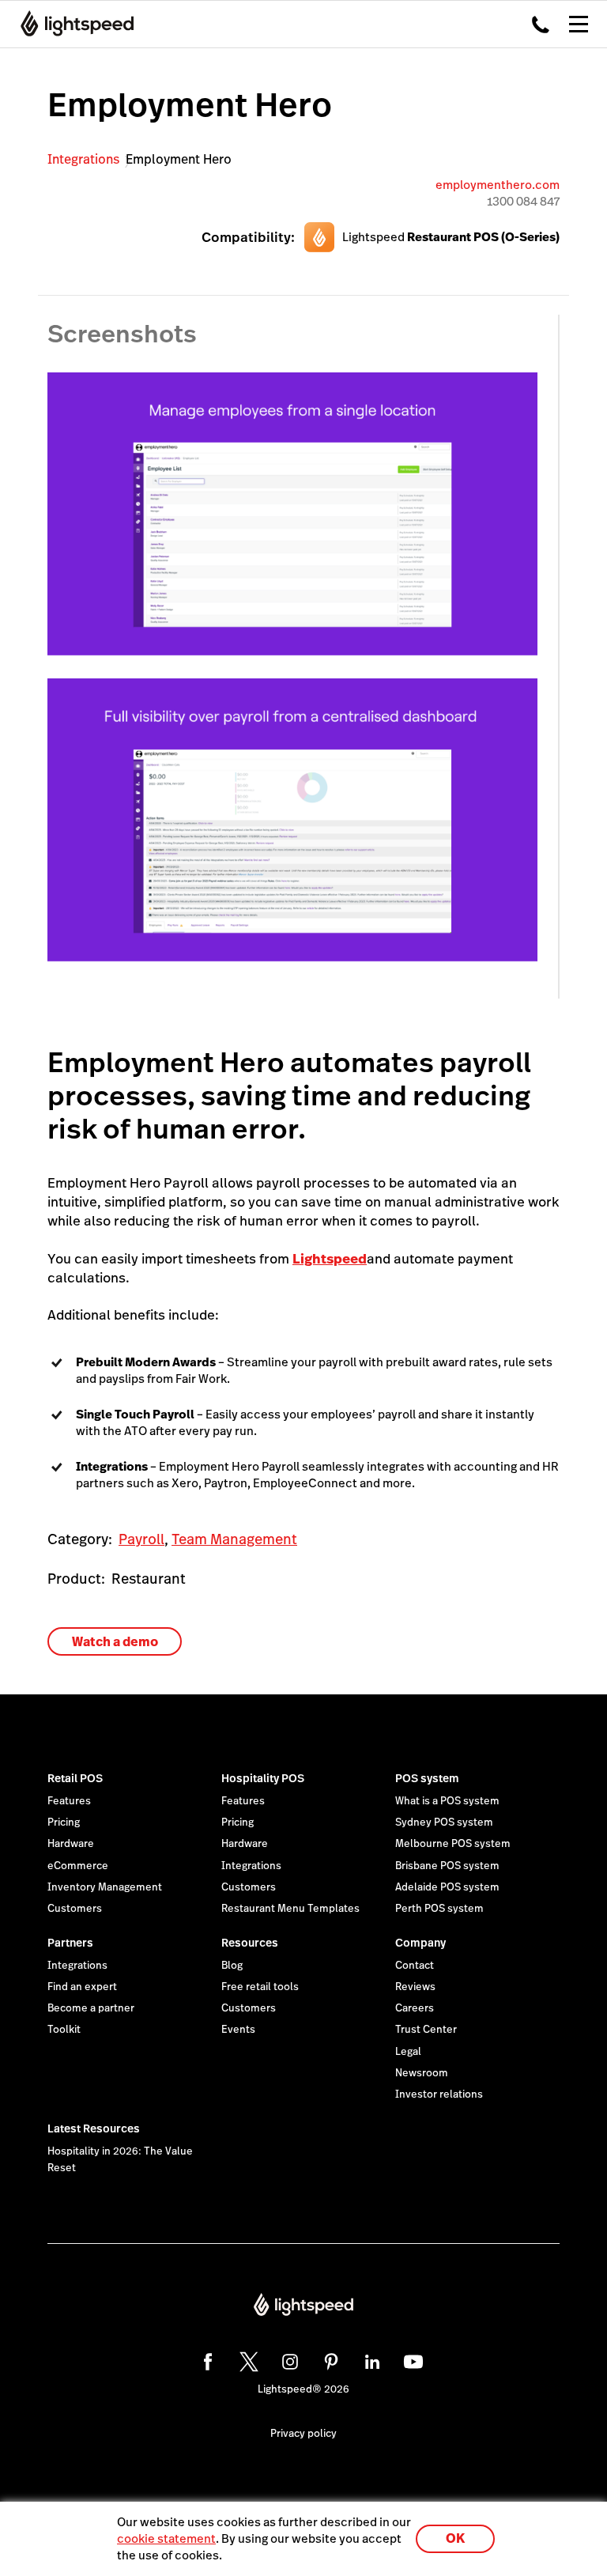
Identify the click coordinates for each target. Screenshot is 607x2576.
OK (455, 2538)
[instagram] (288, 2359)
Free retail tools (260, 1987)
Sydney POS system (444, 1822)
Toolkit (64, 2030)
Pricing (64, 1822)
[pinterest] (329, 2359)
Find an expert (82, 1987)
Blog (232, 1966)
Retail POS (75, 1778)
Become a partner (91, 2008)
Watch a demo (115, 1642)
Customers (75, 1909)
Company (420, 1943)
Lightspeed (330, 1259)
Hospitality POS (263, 1778)
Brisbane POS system (447, 1866)
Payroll (141, 1539)
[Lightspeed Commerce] (72, 24)
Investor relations (439, 2094)
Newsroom (422, 2073)
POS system (427, 1778)
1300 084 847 (523, 201)
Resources (250, 1943)
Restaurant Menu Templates (290, 1909)
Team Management (234, 1539)
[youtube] (411, 2359)
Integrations (83, 159)
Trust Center (426, 2030)
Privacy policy (303, 2434)
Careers (415, 2008)
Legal (408, 2052)
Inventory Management (105, 1887)
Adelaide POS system (447, 1887)
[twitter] (247, 2359)
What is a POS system (447, 1801)
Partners (70, 1943)
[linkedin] (370, 2359)
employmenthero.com (498, 185)
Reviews (415, 1987)
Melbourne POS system (453, 1844)
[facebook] (205, 2359)
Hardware (71, 1844)
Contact (415, 1966)
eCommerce (78, 1866)
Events (238, 2030)
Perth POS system (439, 1909)
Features (69, 1801)
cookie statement (166, 2538)
